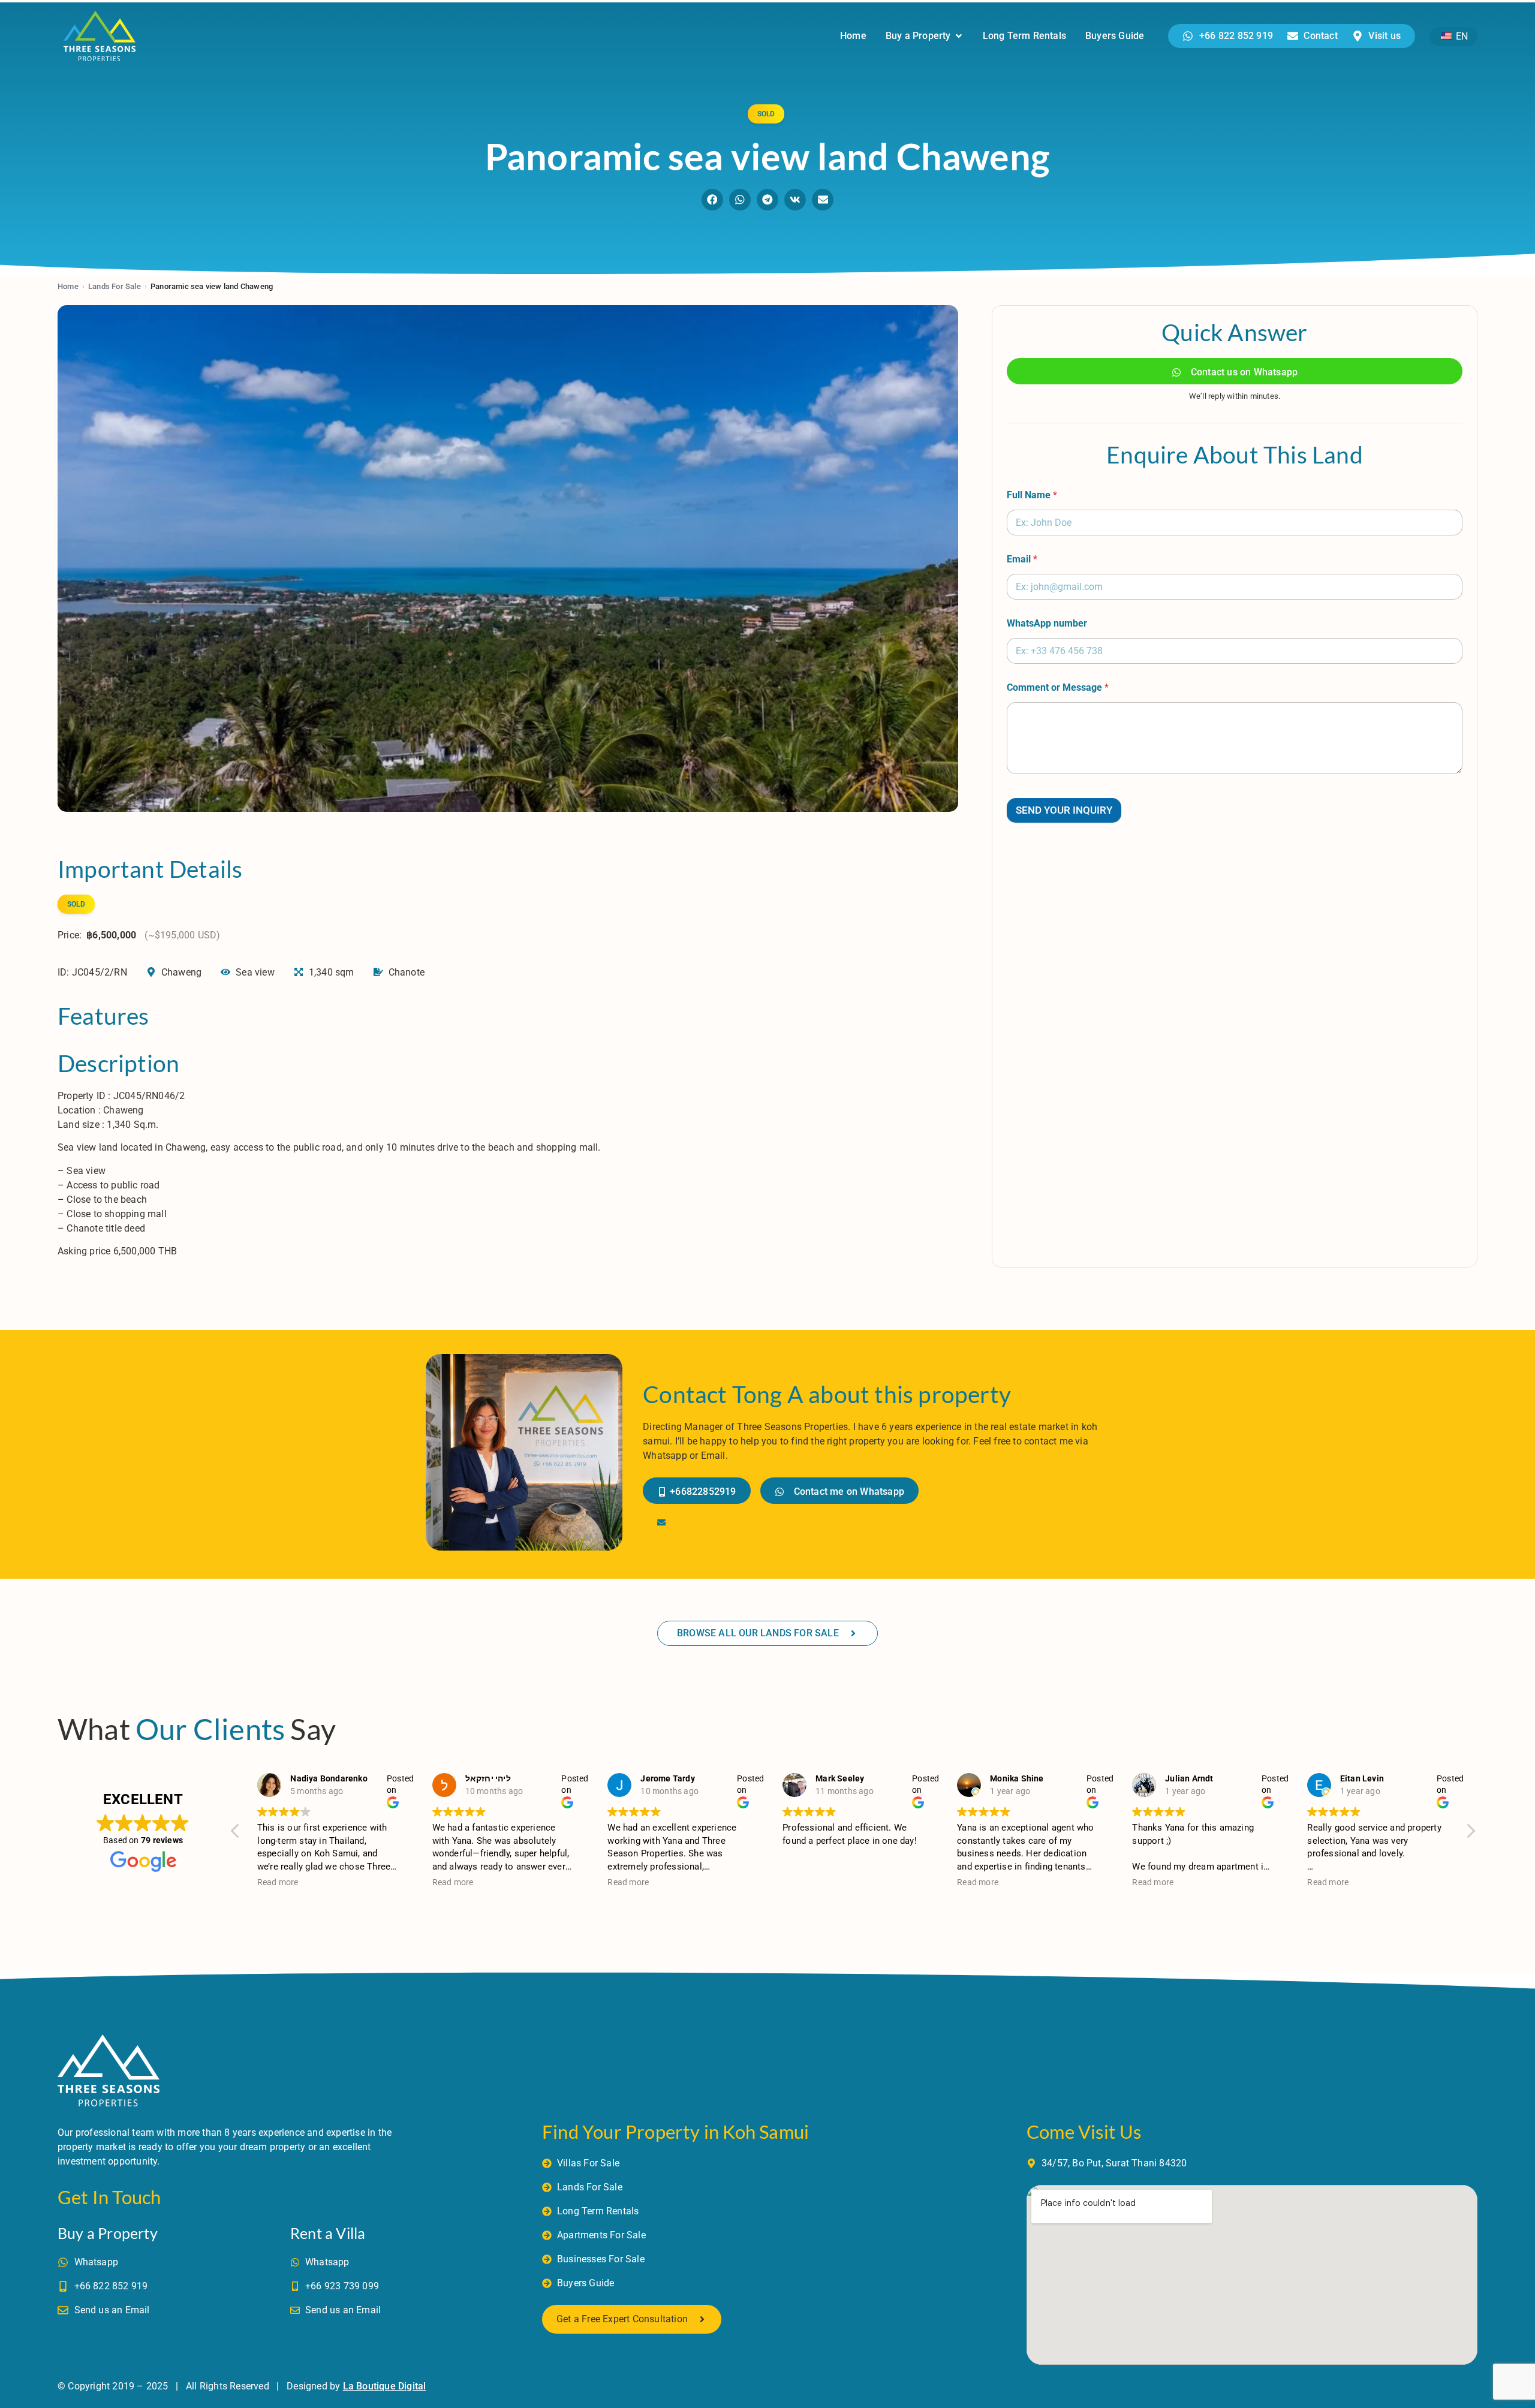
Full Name (1032, 495)
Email (1022, 559)
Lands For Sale (115, 286)
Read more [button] (278, 1882)
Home (68, 286)
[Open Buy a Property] (959, 36)
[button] (712, 200)
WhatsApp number (1047, 623)
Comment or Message (1058, 687)
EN (1461, 36)
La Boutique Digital (385, 2386)
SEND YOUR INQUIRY (1064, 810)
